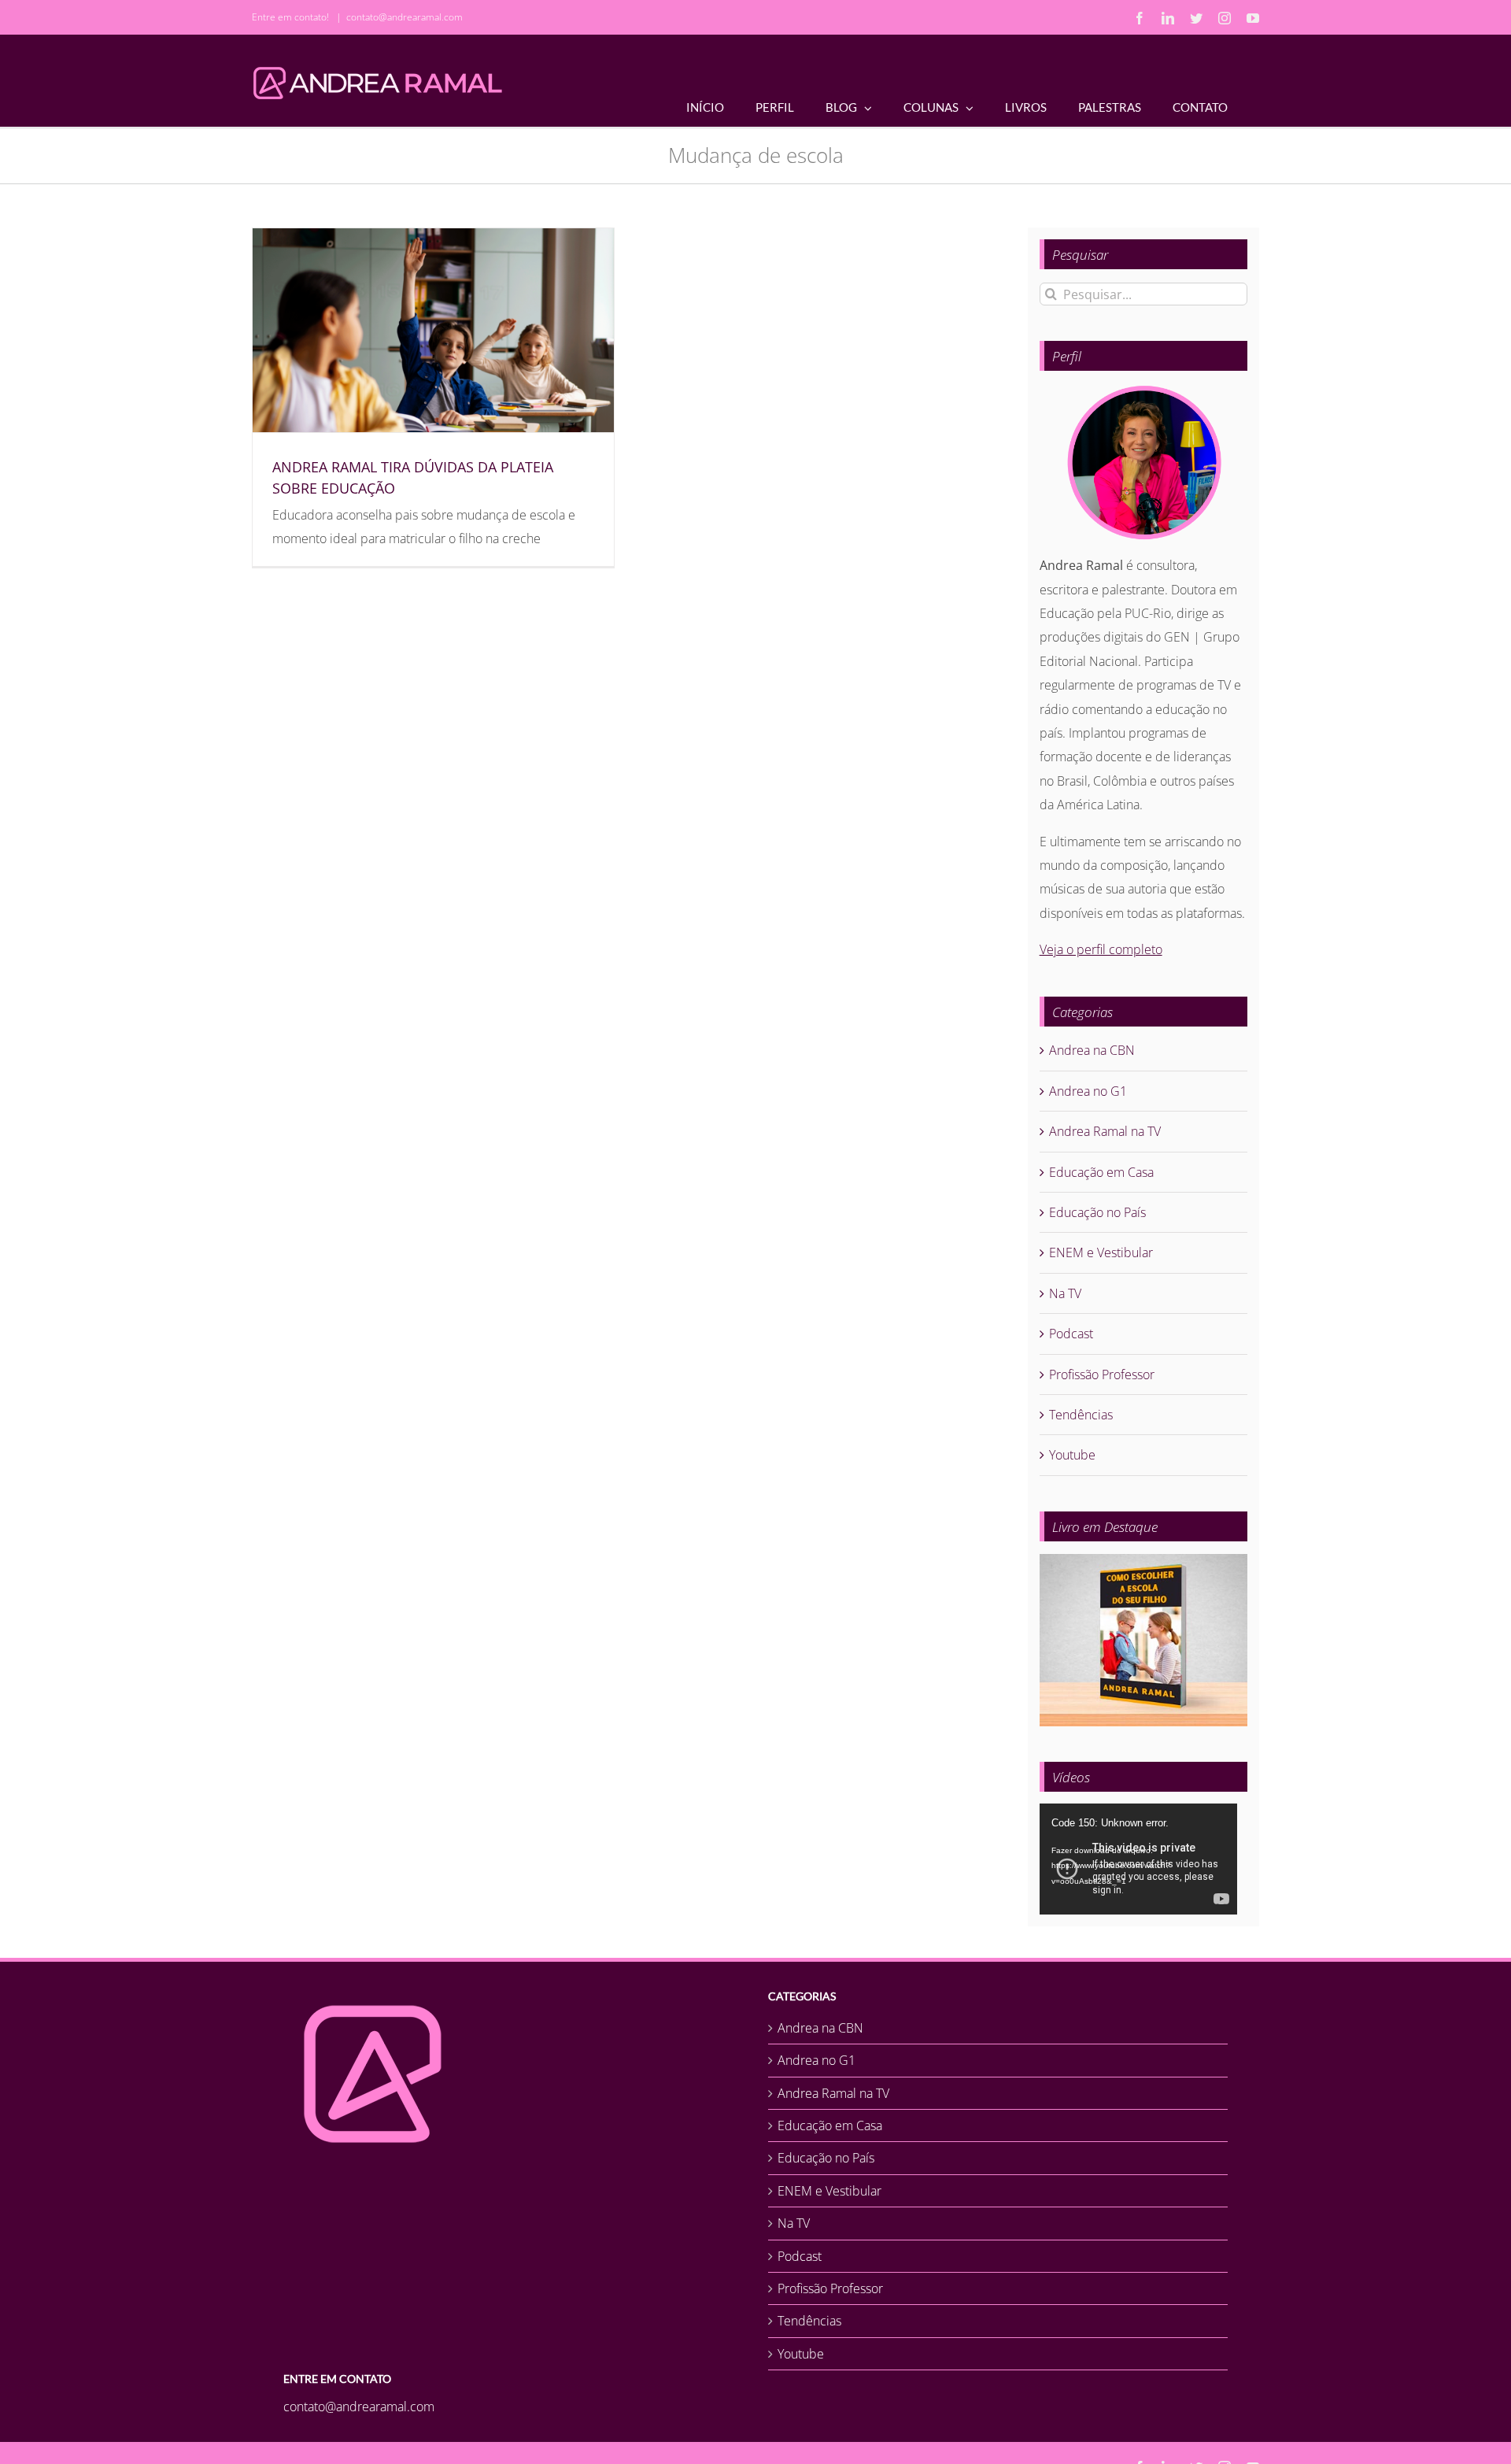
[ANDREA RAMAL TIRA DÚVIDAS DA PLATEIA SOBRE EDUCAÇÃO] (433, 330)
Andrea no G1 (1088, 1091)
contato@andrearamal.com (405, 17)
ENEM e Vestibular (1101, 1252)
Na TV (1065, 1293)
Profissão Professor (1102, 1374)
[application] (1138, 1859)
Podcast (1071, 1334)
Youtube (1072, 1455)
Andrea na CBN (1092, 1050)
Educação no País (1097, 1212)
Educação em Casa (1101, 1172)
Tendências (1081, 1415)
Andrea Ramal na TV (1105, 1131)
